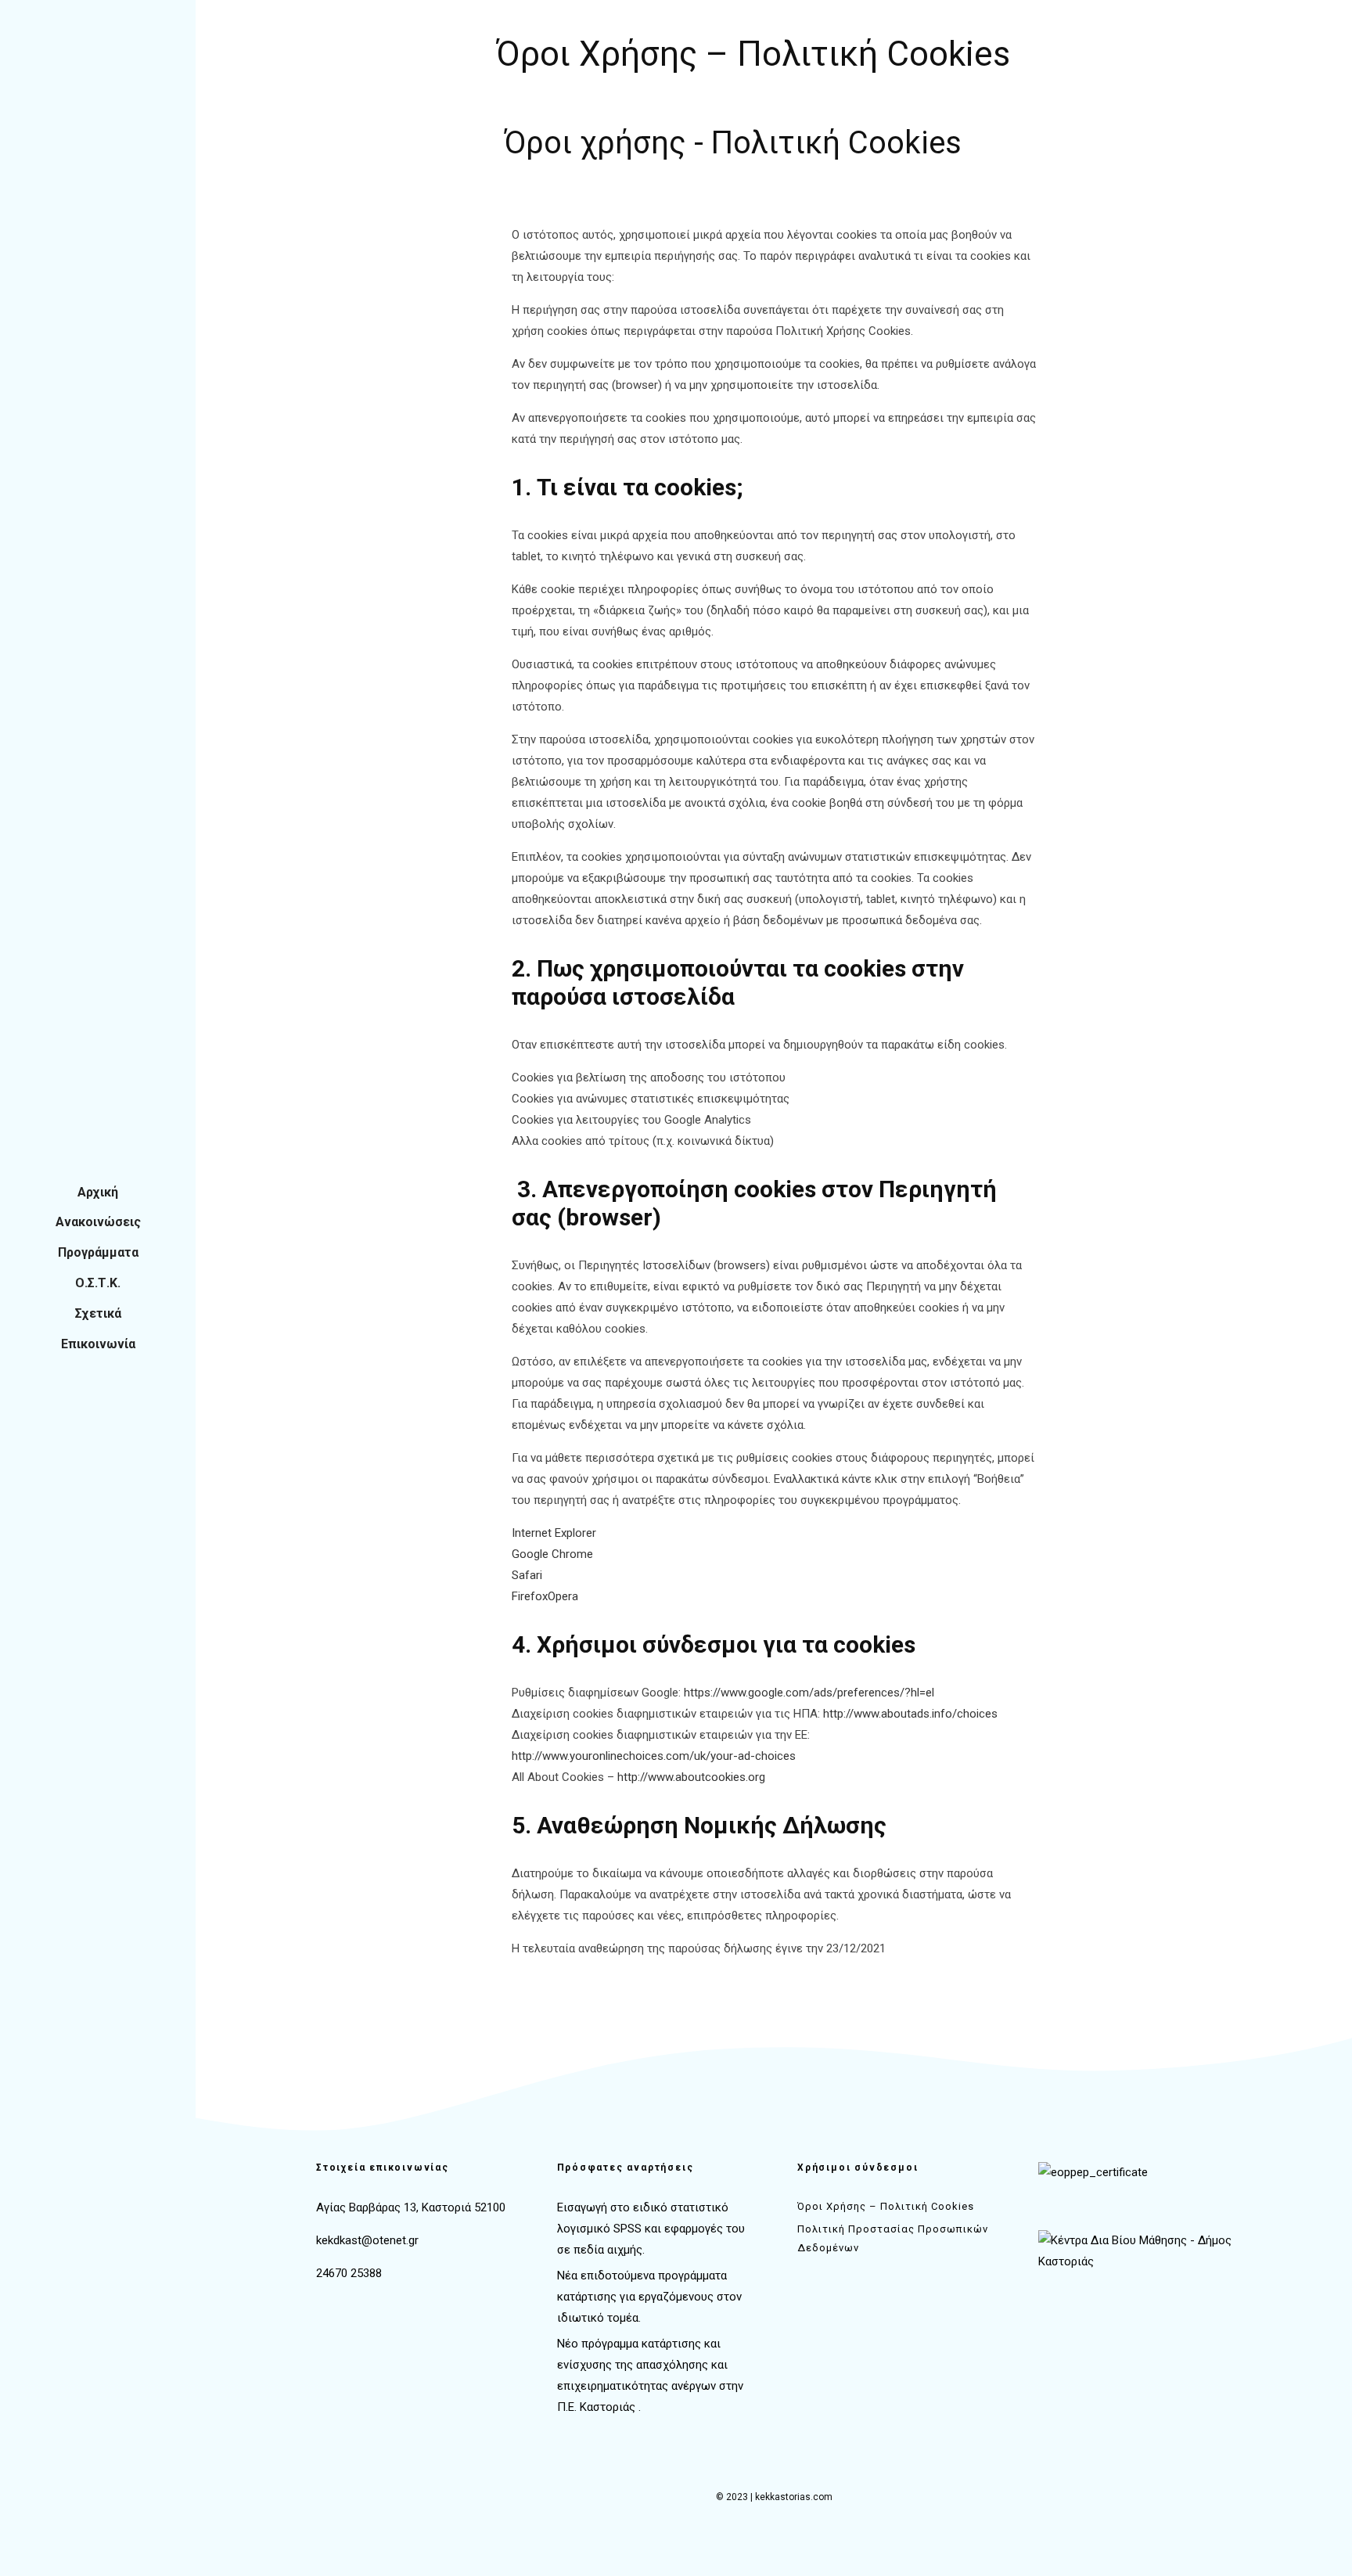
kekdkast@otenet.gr (367, 2240)
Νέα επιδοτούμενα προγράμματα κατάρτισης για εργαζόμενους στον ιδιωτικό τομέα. (649, 2297)
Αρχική (98, 1192)
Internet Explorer (554, 1533)
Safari (527, 1575)
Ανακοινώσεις (98, 1222)
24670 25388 (349, 2273)
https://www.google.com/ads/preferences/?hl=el (809, 1693)
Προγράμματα (98, 1252)
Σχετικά (98, 1313)
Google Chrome (552, 1554)
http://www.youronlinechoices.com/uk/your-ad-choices (654, 1756)
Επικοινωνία (98, 1344)
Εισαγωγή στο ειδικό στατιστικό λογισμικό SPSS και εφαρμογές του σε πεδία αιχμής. (651, 2229)
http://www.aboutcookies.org (691, 1777)
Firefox (530, 1596)
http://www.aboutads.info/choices (910, 1714)
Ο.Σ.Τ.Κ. (98, 1283)
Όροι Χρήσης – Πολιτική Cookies (886, 2206)
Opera (563, 1596)
